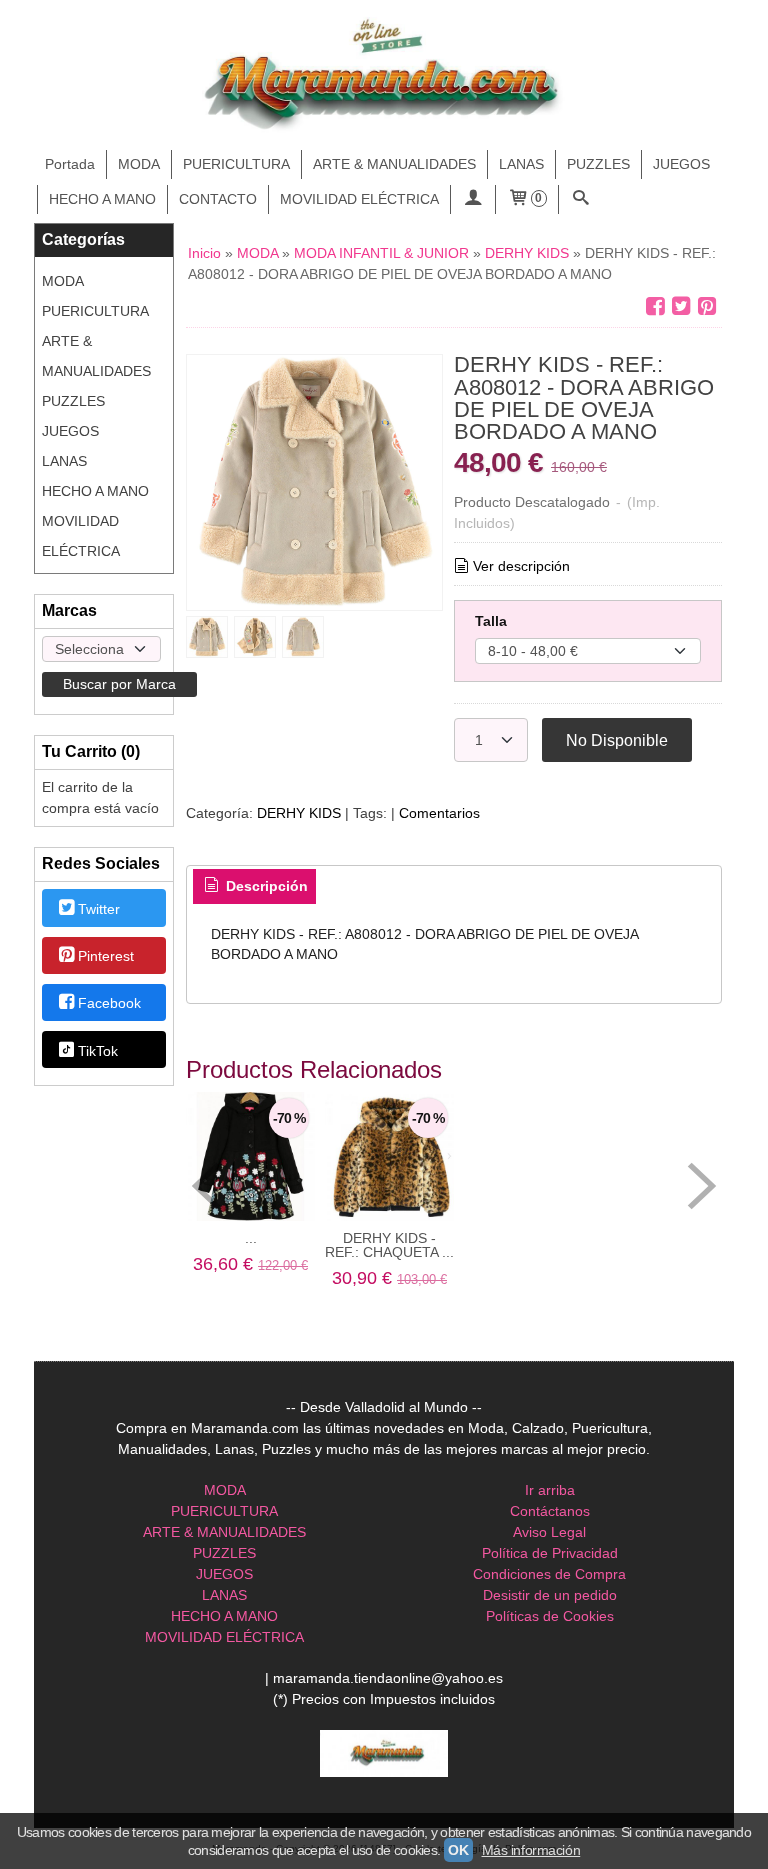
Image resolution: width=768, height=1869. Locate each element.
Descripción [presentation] (265, 886)
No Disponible (617, 740)
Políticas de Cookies (550, 1616)
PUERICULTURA (236, 164)
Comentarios (439, 813)
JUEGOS (681, 164)
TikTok (98, 1051)
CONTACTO (218, 199)
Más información (531, 1850)
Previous (206, 1186)
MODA (139, 164)
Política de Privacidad (550, 1553)
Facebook (109, 1004)
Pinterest (106, 956)
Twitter (99, 909)
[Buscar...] (581, 199)
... (251, 1238)
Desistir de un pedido (550, 1595)
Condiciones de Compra (549, 1574)
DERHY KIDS (299, 813)
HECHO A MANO (102, 199)
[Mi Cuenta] (473, 199)
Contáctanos (550, 1511)
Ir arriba (550, 1490)
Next (702, 1186)
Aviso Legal (549, 1532)
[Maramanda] (384, 75)
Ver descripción (521, 566)
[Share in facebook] (655, 306)
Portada (70, 164)
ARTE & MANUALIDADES (394, 164)
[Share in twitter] (681, 306)
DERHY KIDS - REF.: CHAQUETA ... (389, 1245)
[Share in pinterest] (707, 306)
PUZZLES (598, 164)
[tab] (255, 887)
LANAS (521, 164)
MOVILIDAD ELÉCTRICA (359, 199)
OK (458, 1850)
